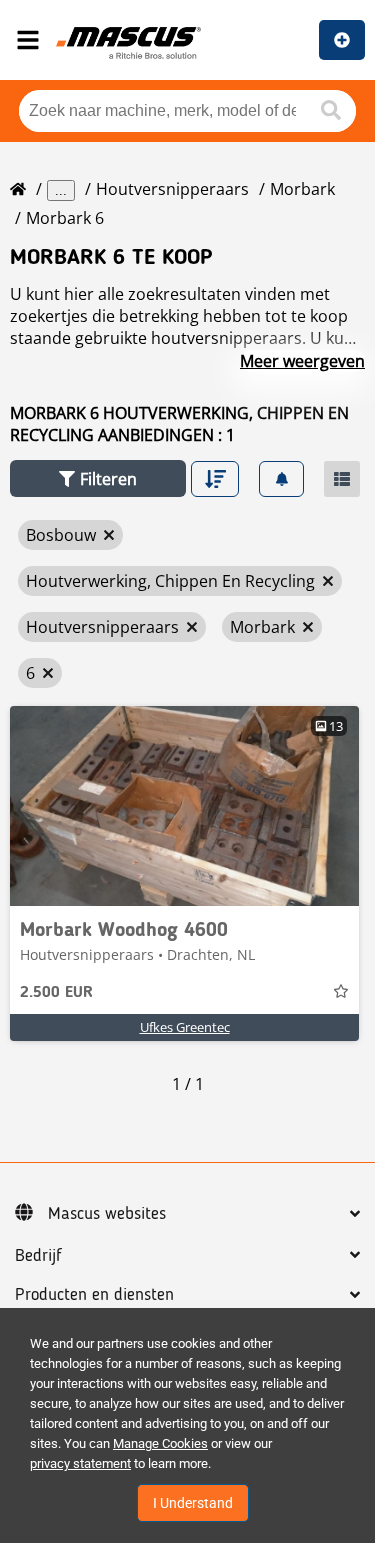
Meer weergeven (302, 361)
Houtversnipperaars (172, 189)
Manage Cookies (160, 1443)
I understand (193, 1503)
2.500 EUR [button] (56, 993)
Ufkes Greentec (185, 1027)
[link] (184, 806)
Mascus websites (107, 1214)
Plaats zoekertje (342, 40)
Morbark (302, 189)
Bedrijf (38, 1256)
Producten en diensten (94, 1295)
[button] (98, 478)
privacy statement (80, 1463)
